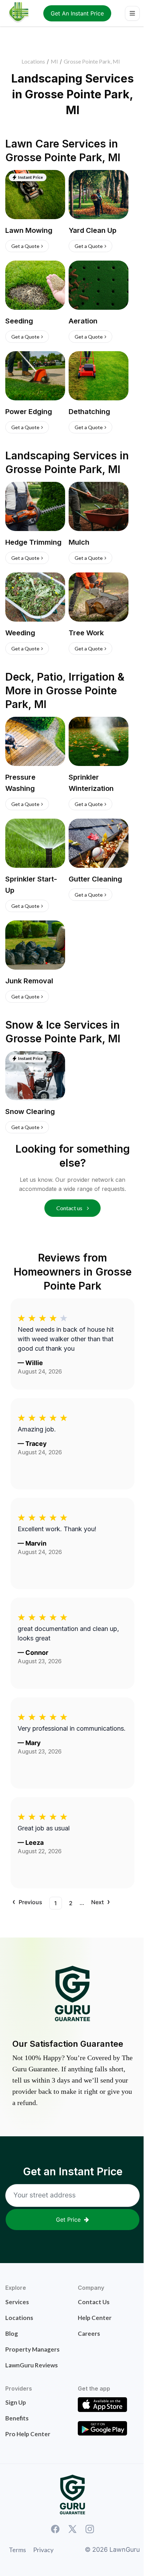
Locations (33, 61)
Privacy (43, 2550)
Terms (17, 2550)
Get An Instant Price (77, 13)
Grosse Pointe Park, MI (92, 61)
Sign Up (16, 2402)
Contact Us (94, 2302)
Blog (12, 2334)
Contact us (70, 1208)
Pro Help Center (28, 2434)
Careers (89, 2334)
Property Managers (32, 2349)
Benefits (17, 2418)
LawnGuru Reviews (31, 2365)
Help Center (95, 2318)
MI (54, 61)
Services (17, 2302)
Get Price (68, 2220)
